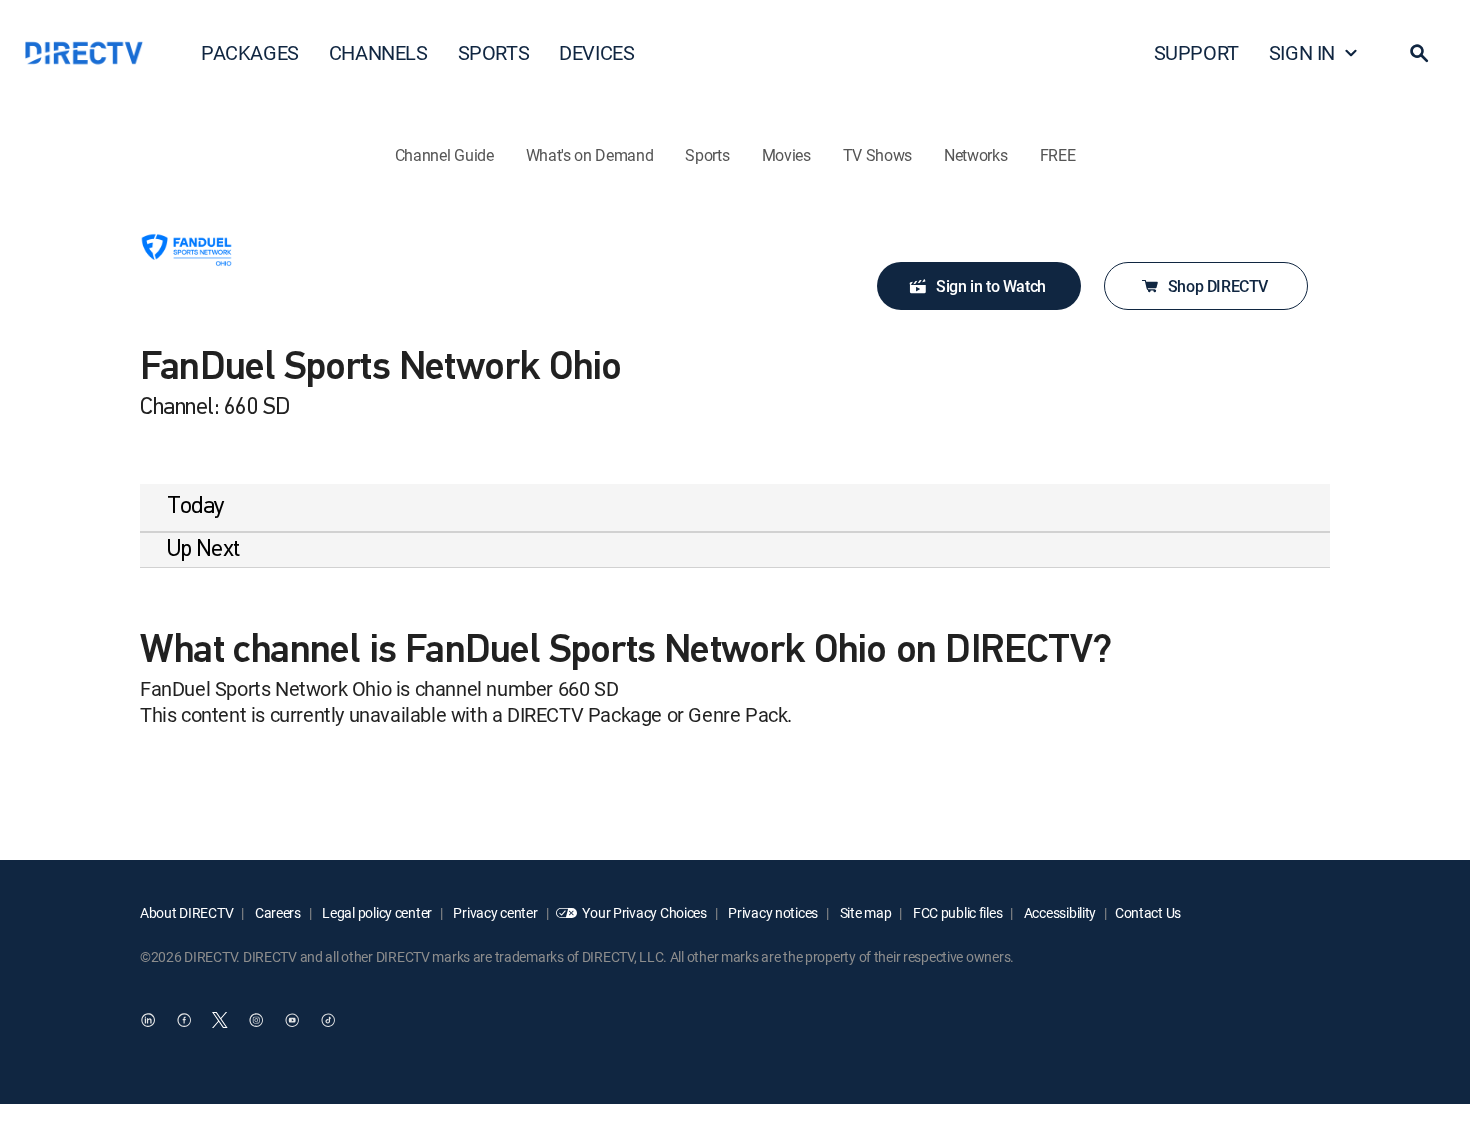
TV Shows (877, 155)
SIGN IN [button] (1302, 52)
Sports (707, 155)
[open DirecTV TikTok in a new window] (328, 1021)
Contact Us (1148, 912)
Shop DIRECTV (1218, 286)
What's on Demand (590, 155)
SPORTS (494, 52)
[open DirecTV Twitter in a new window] (220, 1021)
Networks (975, 155)
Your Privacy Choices (644, 912)
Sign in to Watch (991, 286)
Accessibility (1058, 912)
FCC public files (956, 912)
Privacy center (494, 912)
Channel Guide (444, 155)
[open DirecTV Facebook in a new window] (184, 1021)
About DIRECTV (186, 912)
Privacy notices (772, 912)
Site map (864, 912)
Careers (276, 912)
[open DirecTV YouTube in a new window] (292, 1021)
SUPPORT (1196, 52)
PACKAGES (250, 52)
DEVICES (596, 52)
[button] (1419, 53)
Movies (786, 155)
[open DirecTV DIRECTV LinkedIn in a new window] (148, 1021)
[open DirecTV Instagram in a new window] (256, 1021)
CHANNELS (378, 52)
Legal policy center (376, 912)
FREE (1058, 155)
